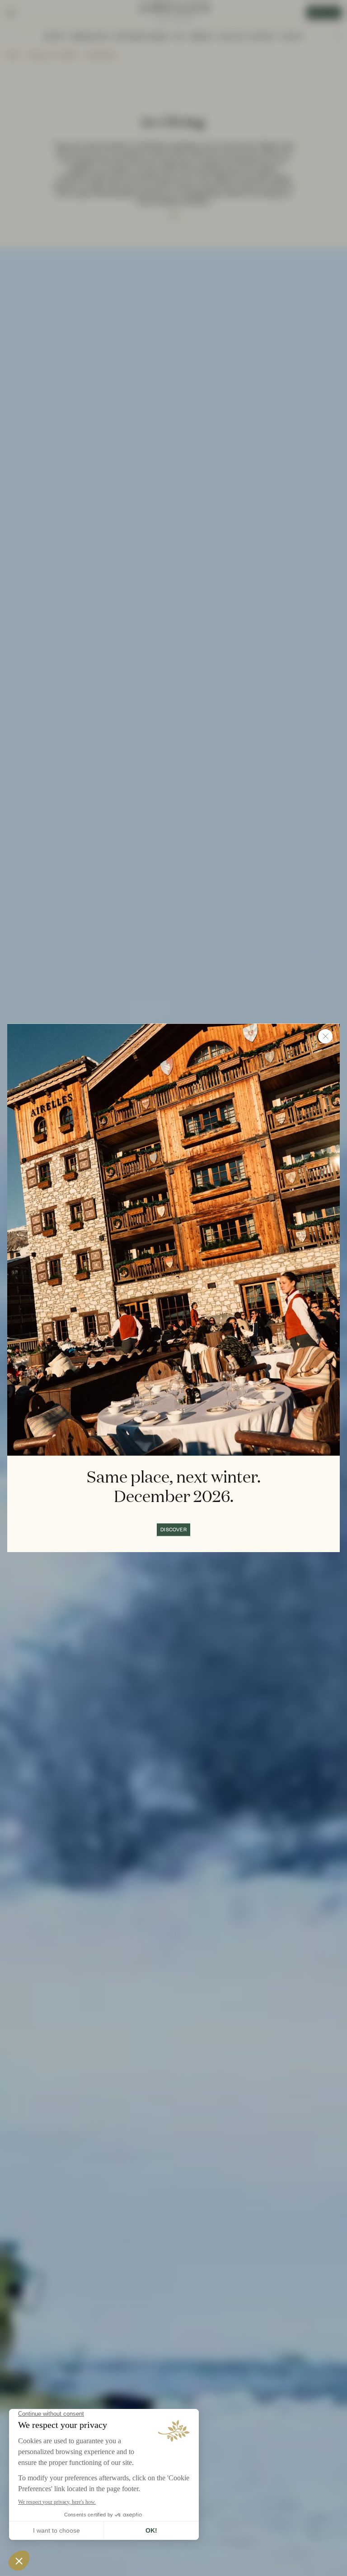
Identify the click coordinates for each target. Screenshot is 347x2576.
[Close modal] (325, 1036)
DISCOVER (173, 1530)
